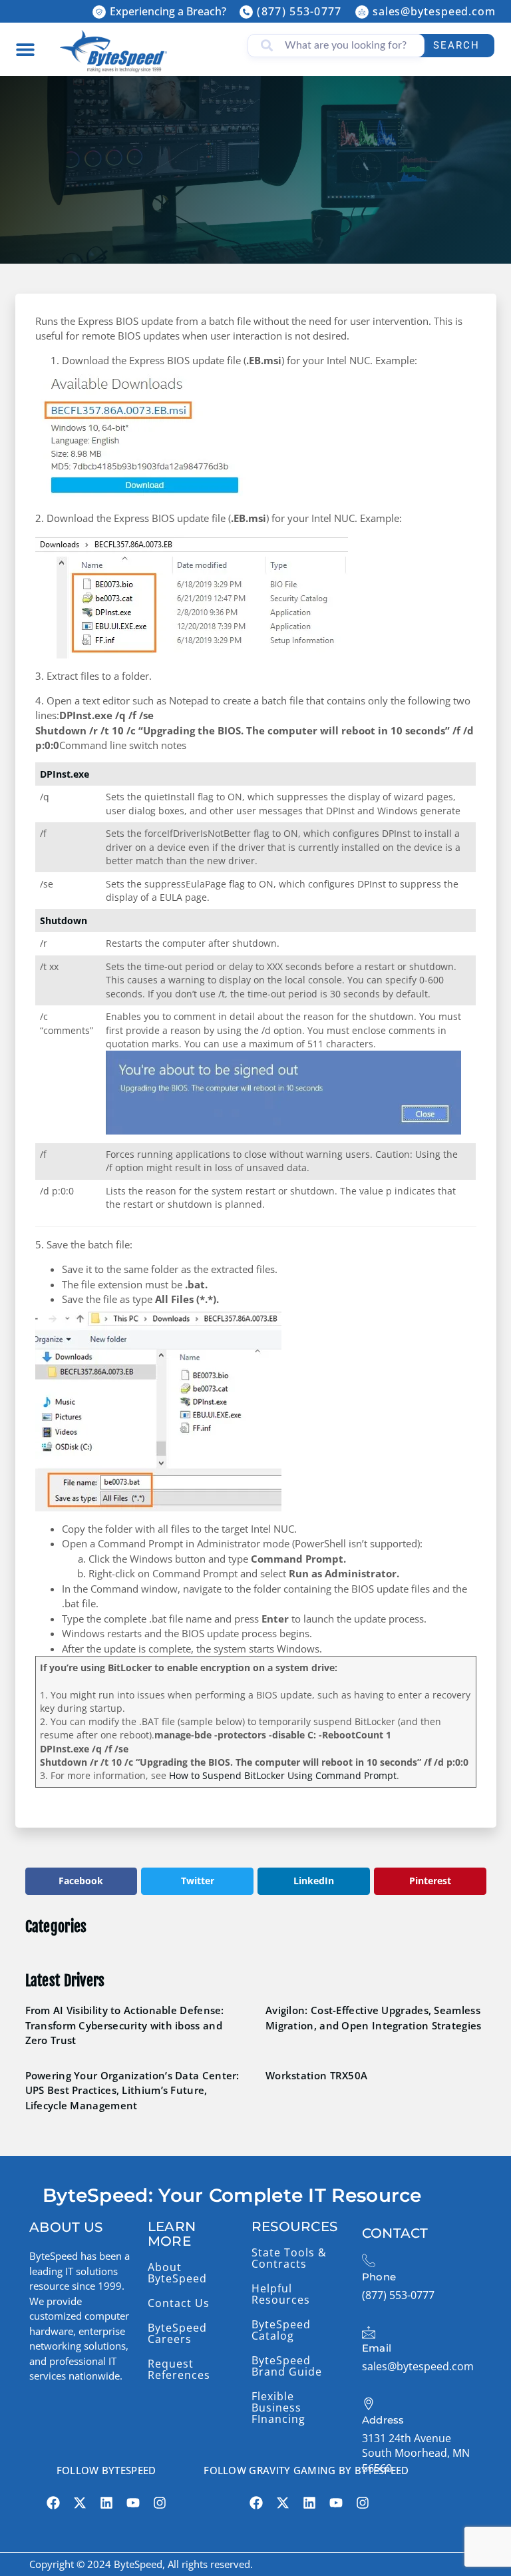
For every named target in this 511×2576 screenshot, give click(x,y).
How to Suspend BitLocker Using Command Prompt (283, 1776)
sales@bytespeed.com (434, 11)
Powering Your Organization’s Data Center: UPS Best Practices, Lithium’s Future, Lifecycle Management (132, 2090)
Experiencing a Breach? (168, 11)
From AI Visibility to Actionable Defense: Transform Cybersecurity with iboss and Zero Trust (125, 2025)
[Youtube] (133, 2503)
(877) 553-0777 (299, 11)
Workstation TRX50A (316, 2075)
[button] (25, 49)
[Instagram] (160, 2503)
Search (456, 45)
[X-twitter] (80, 2503)
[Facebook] (53, 2503)
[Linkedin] (106, 2503)
